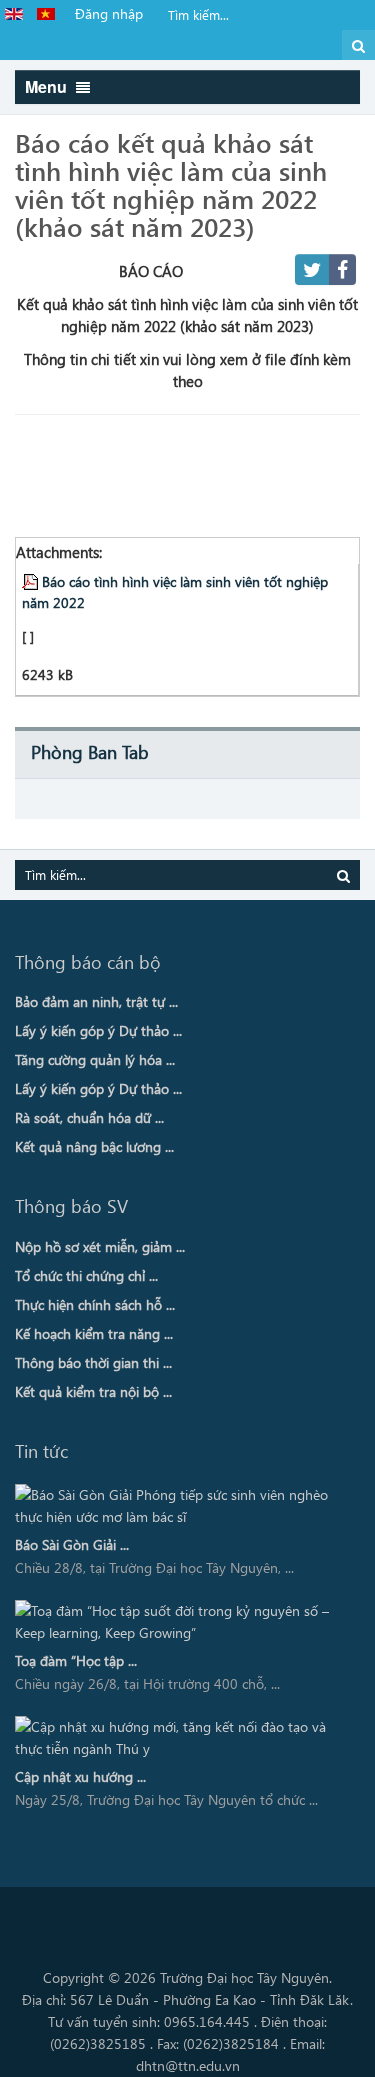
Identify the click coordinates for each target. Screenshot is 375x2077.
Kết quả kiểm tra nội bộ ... (93, 1391)
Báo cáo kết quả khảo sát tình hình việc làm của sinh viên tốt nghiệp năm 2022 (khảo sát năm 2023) (171, 184)
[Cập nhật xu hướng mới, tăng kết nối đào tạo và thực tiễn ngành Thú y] (180, 1738)
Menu (48, 86)
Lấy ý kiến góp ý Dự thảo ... (98, 1030)
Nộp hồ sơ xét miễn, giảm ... (100, 1246)
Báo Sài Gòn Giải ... (72, 1544)
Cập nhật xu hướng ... (80, 1776)
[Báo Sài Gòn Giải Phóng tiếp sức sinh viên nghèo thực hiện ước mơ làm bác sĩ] (180, 1506)
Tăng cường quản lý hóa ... (95, 1059)
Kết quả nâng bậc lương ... (94, 1146)
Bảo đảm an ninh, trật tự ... (96, 1001)
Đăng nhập (109, 13)
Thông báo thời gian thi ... (93, 1362)
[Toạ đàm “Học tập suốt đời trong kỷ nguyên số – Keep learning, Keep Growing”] (180, 1622)
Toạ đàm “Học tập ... (76, 1660)
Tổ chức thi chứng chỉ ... (86, 1275)
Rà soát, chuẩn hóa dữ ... (89, 1117)
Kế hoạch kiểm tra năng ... (94, 1333)
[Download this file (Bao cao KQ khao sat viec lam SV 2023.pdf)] (32, 581)
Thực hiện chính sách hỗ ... (95, 1304)
